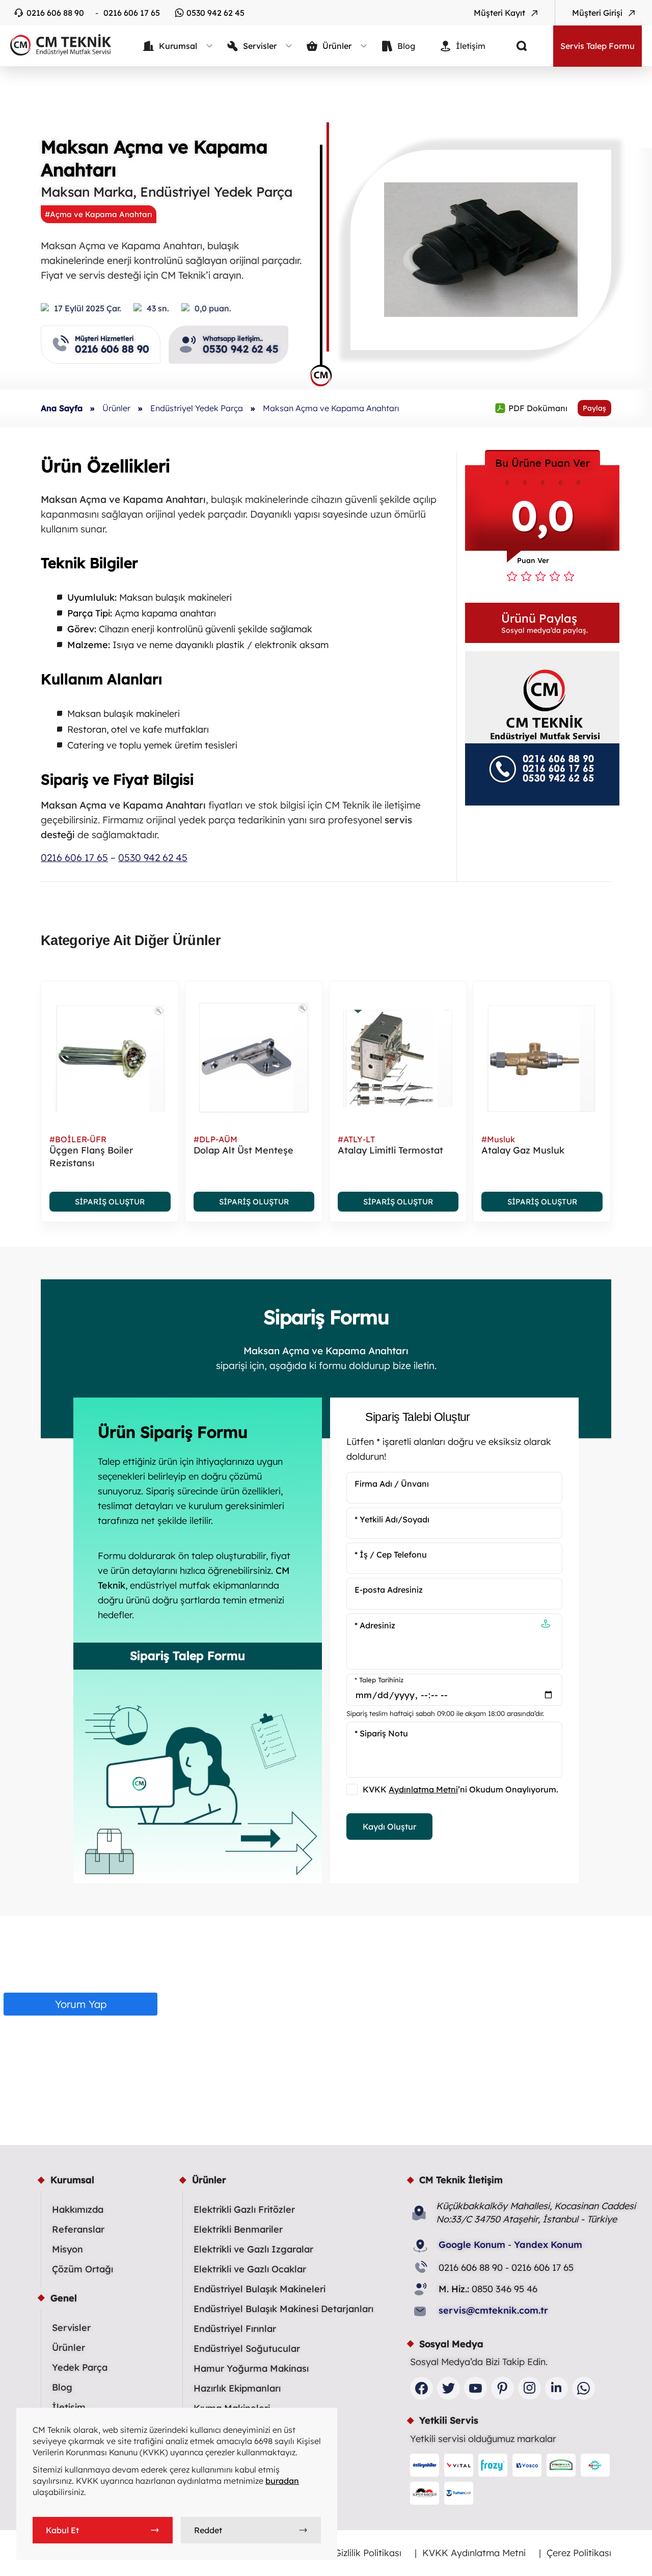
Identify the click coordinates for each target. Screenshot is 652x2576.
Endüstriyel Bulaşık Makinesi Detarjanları (283, 2309)
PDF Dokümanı (531, 408)
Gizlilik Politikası (368, 2553)
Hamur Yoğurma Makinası (251, 2368)
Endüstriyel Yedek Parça (197, 408)
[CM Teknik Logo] (56, 45)
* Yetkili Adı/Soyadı (392, 1519)
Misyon (67, 2249)
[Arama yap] (514, 46)
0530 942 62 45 (215, 13)
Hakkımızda (78, 2209)
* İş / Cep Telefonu (391, 1554)
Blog (62, 2387)
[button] (542, 623)
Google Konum (472, 2245)
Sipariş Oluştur (110, 1202)
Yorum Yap (81, 2004)
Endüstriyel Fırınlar (235, 2329)
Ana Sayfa (62, 408)
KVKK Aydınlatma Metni (474, 2553)
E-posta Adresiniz (389, 1590)
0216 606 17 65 (132, 13)
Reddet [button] (208, 2530)
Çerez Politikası (579, 2553)
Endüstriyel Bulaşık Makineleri (260, 2289)
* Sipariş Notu (381, 1733)
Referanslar (78, 2229)
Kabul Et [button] (62, 2530)
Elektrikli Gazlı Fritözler (244, 2209)
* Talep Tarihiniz (379, 1680)
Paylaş (594, 408)
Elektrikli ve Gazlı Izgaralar (253, 2249)
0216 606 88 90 (55, 13)
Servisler (71, 2328)
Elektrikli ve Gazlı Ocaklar (250, 2269)
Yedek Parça (80, 2367)
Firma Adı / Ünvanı (392, 1484)
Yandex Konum (548, 2245)
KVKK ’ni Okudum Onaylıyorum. (460, 1789)
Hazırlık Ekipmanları (237, 2388)
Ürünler (116, 408)
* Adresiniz (375, 1625)
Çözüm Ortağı (83, 2269)
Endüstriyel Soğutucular (247, 2349)
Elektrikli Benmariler (238, 2229)
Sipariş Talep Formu (187, 1656)
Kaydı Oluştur (389, 1827)
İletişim (69, 2407)
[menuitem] (178, 46)
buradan (282, 2481)
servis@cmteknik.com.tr (493, 2310)
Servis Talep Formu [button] (597, 46)
